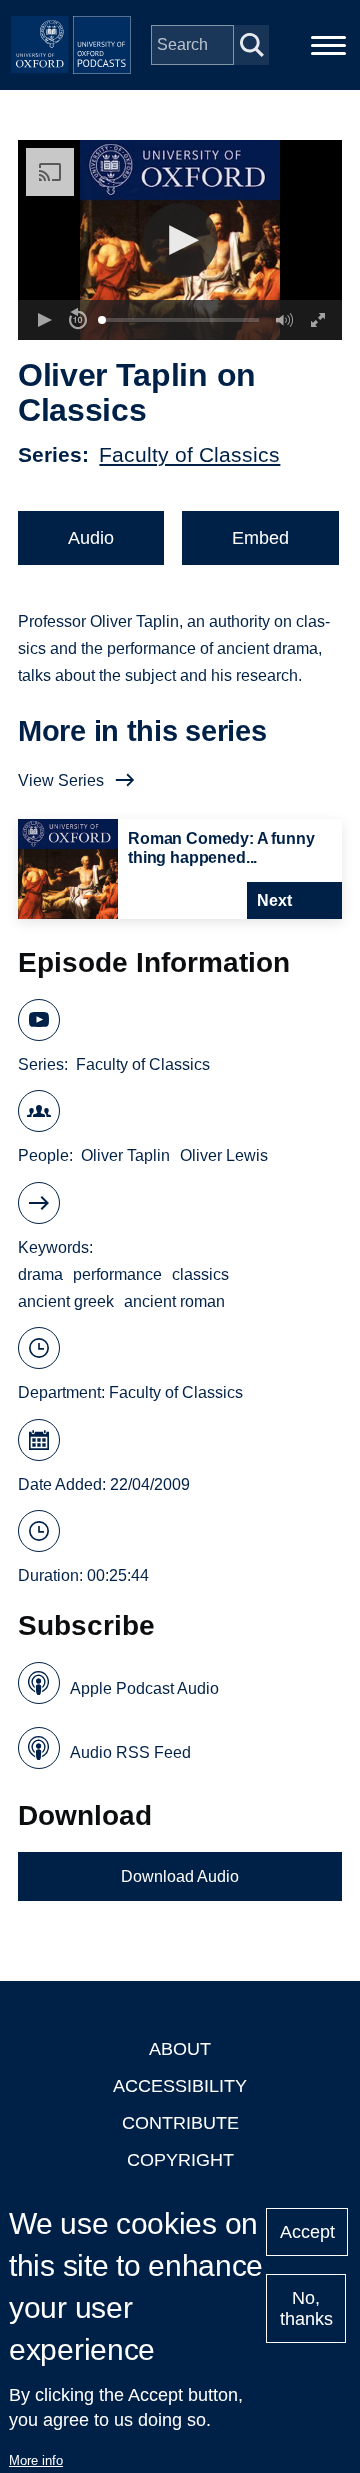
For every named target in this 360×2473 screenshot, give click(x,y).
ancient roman (174, 1301)
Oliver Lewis (224, 1155)
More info (36, 2460)
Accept (307, 2232)
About (180, 2049)
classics (200, 1274)
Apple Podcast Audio (144, 1688)
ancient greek (66, 1301)
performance (117, 1274)
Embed (260, 538)
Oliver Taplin (125, 1155)
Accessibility (180, 2086)
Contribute (180, 2123)
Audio (91, 538)
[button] (180, 240)
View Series (61, 780)
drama (40, 1274)
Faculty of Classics (189, 454)
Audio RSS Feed (130, 1752)
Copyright (180, 2160)
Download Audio (180, 1876)
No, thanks (306, 2308)
